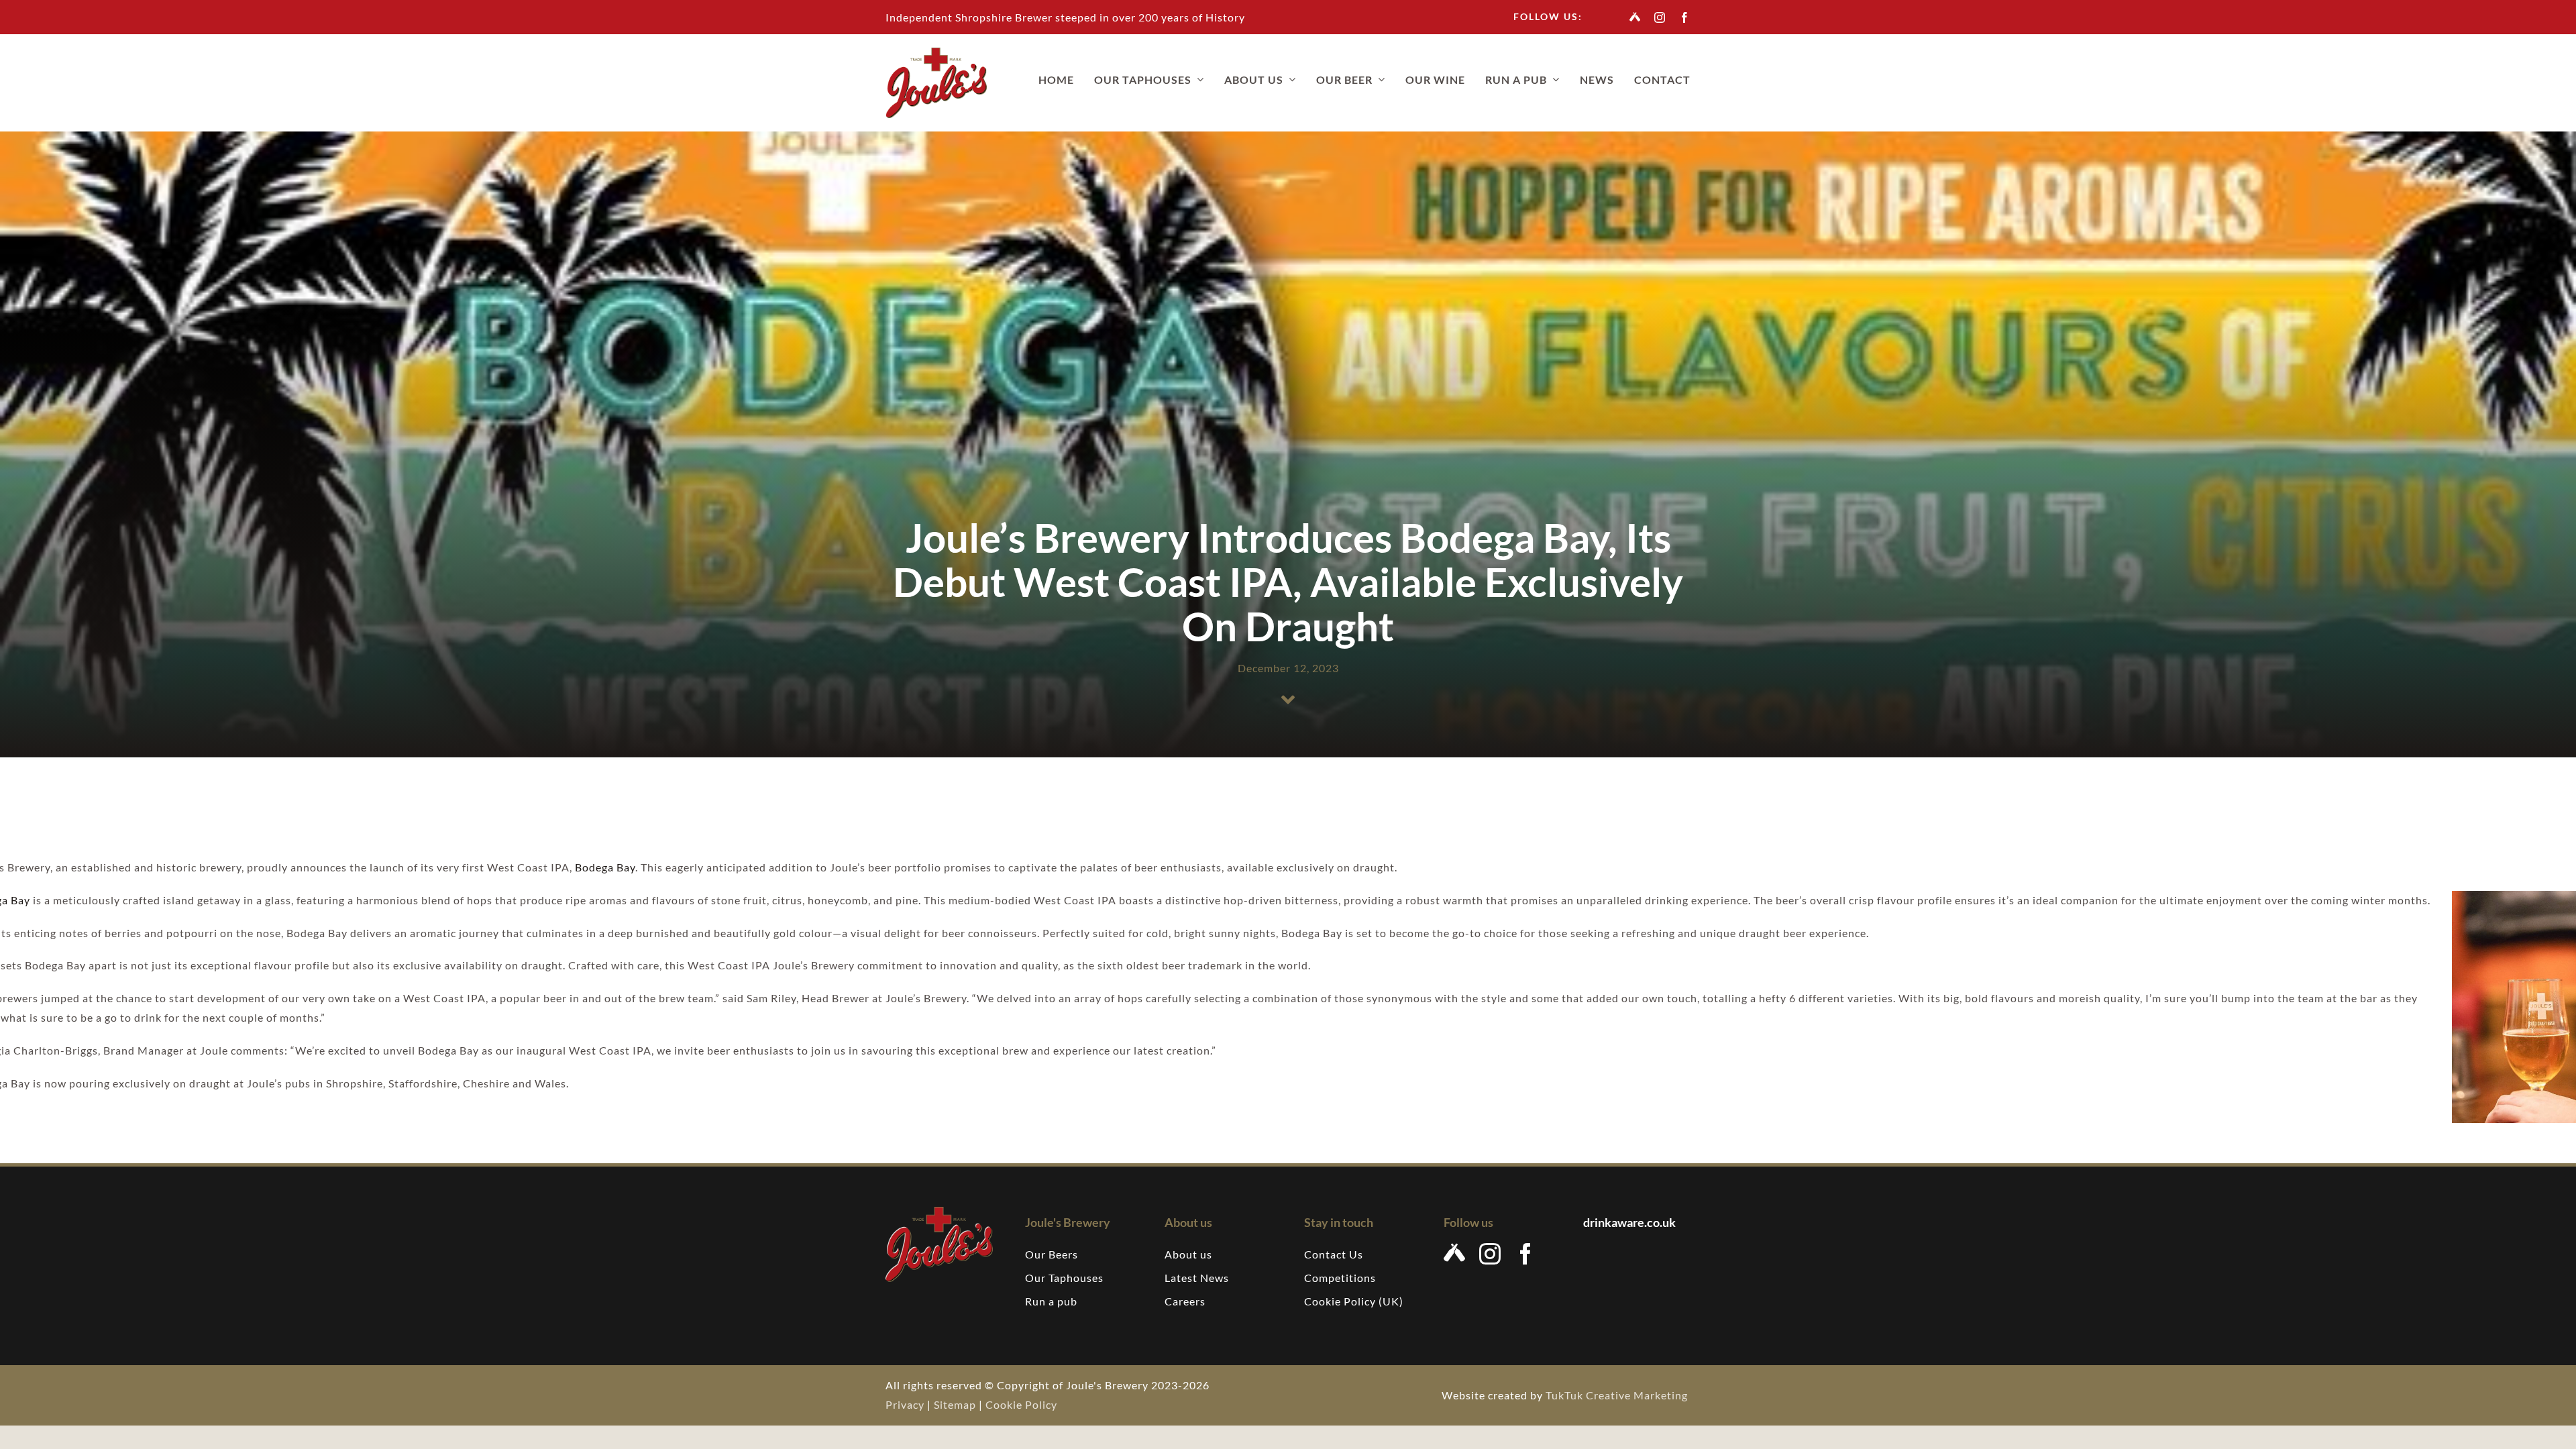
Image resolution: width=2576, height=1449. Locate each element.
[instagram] (1660, 17)
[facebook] (1685, 17)
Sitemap (955, 1404)
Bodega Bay (605, 867)
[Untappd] (1635, 17)
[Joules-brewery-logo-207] (936, 53)
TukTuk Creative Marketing (1618, 1395)
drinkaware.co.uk (1630, 1222)
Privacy (905, 1404)
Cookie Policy (1021, 1404)
